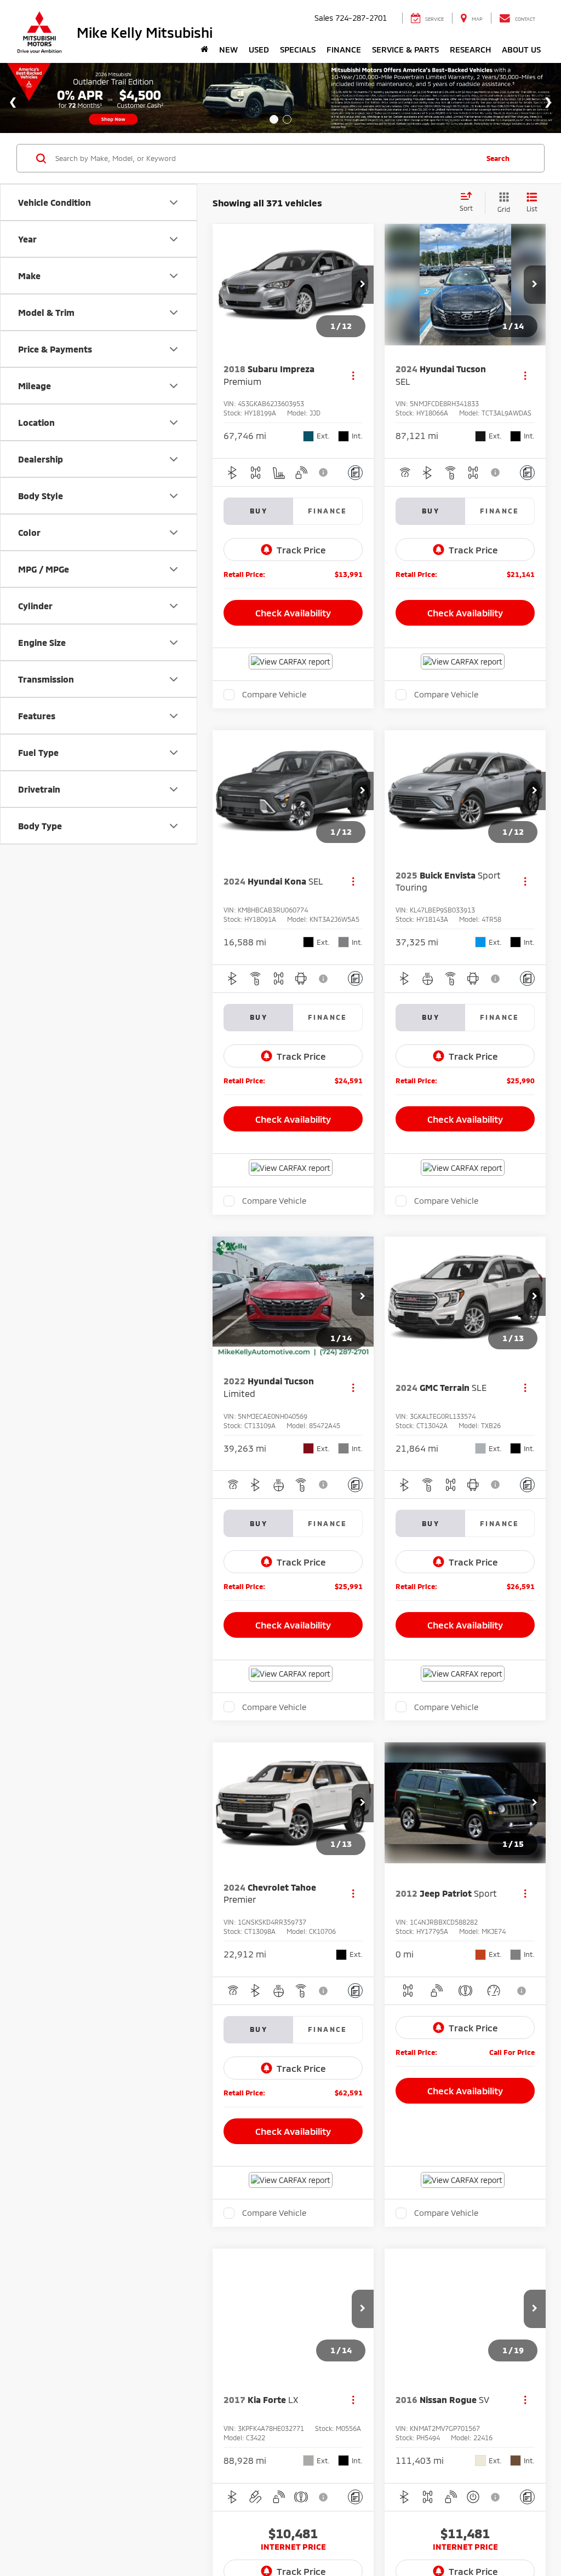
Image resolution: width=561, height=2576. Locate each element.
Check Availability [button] (293, 616)
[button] (363, 285)
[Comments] (355, 476)
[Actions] (353, 379)
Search (498, 158)
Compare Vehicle (274, 698)
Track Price (301, 553)
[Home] (204, 49)
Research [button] (470, 49)
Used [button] (259, 49)
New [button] (228, 49)
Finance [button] (344, 49)
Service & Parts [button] (405, 49)
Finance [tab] (328, 515)
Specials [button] (298, 49)
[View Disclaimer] (324, 476)
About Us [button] (521, 49)
